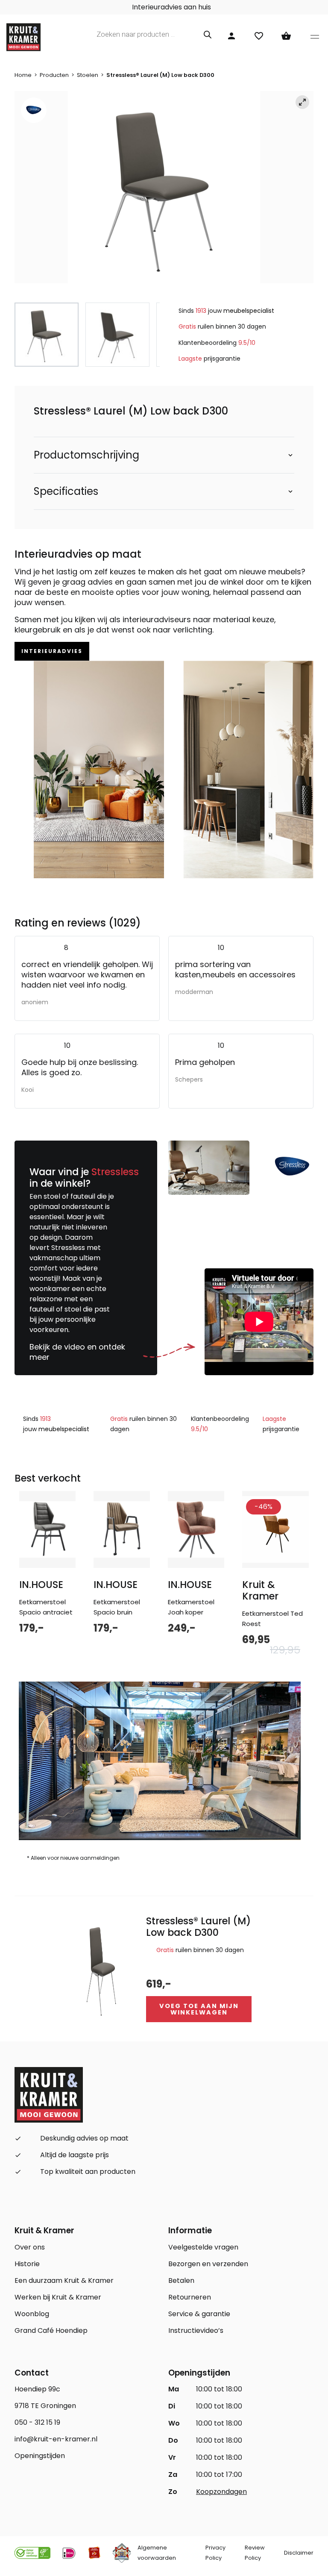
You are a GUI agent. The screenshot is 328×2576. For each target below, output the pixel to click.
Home (23, 75)
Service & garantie (199, 2314)
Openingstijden (40, 2456)
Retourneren (190, 2297)
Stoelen (88, 75)
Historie (27, 2264)
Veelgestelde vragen (203, 2247)
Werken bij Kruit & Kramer (58, 2297)
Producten (54, 75)
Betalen (181, 2280)
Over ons (30, 2247)
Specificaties (66, 491)
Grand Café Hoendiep (51, 2330)
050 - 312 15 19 (37, 2422)
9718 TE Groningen (45, 2406)
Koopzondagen (221, 2492)
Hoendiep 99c (37, 2389)
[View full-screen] (302, 102)
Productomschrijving (86, 455)
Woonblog (32, 2314)
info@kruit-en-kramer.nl (56, 2439)
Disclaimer (299, 2553)
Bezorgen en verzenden (208, 2264)
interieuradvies (52, 651)
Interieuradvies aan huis (171, 7)
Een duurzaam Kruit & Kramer (64, 2280)
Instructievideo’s (196, 2330)
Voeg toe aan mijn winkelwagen (199, 2009)
